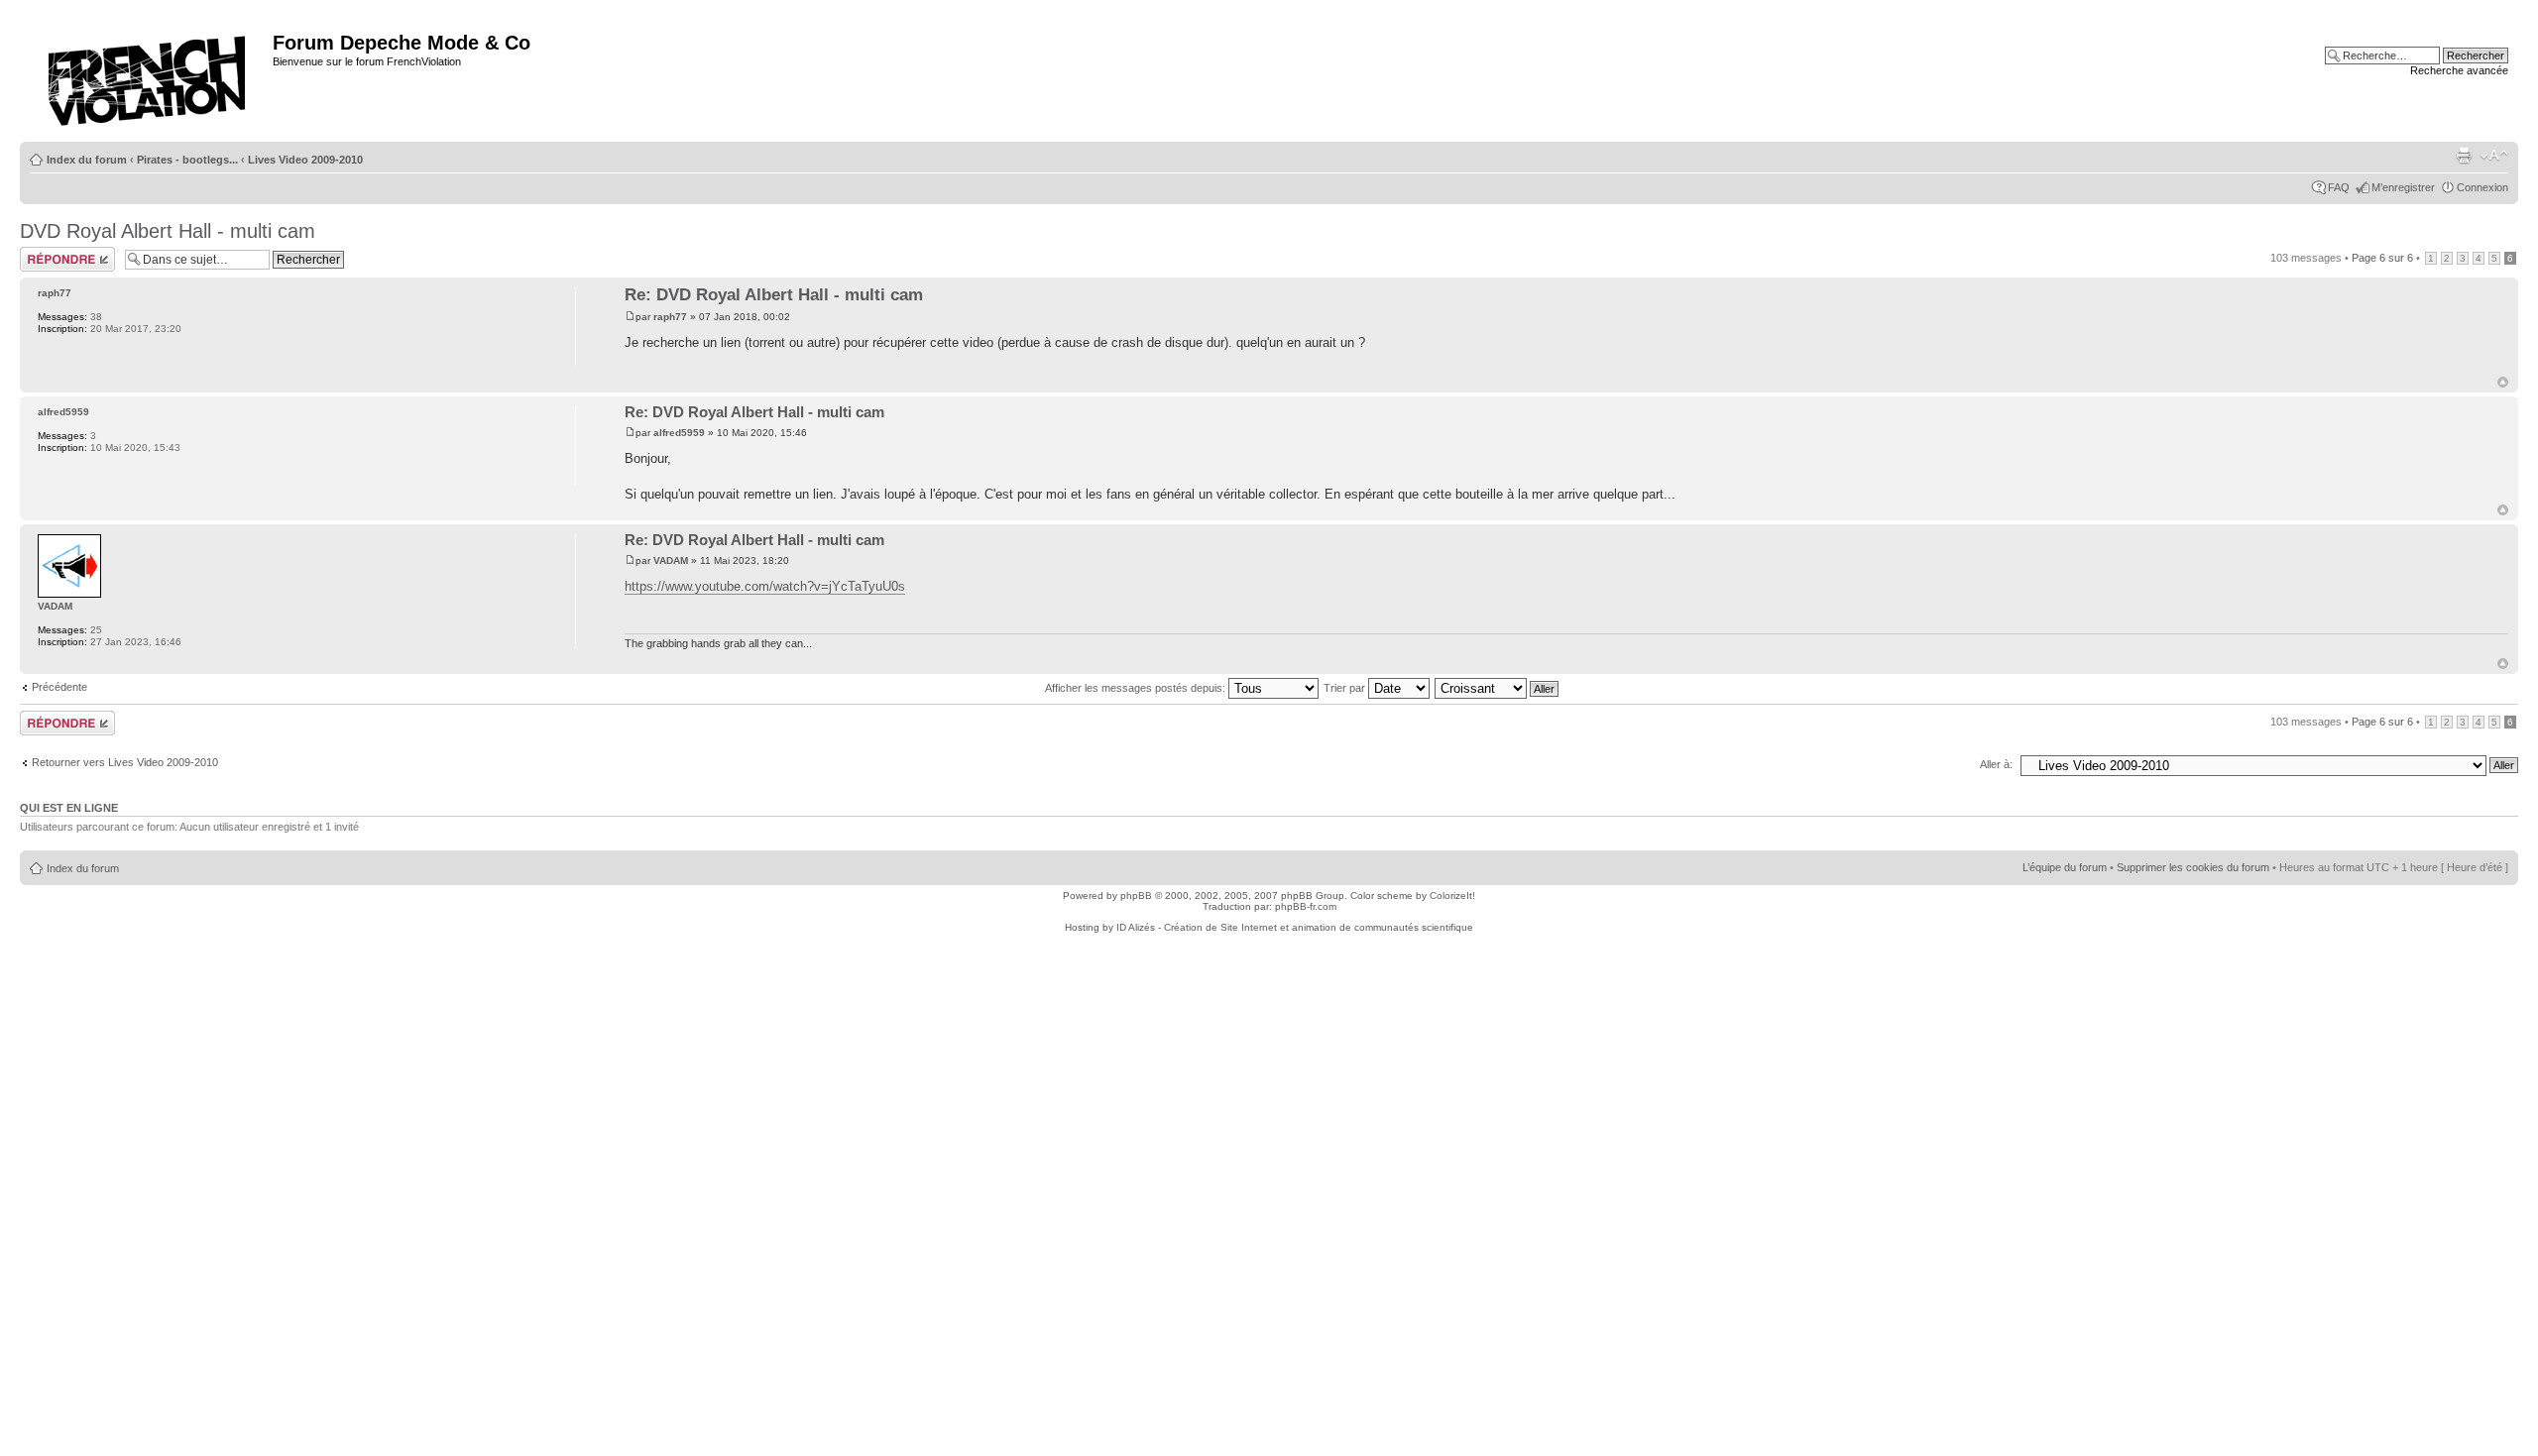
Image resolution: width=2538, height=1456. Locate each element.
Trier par (1346, 688)
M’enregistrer (2403, 187)
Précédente (59, 687)
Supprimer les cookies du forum (2193, 867)
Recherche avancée (2459, 70)
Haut (2503, 382)
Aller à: (1996, 764)
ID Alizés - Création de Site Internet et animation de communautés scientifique (1295, 927)
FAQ (2339, 187)
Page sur (2382, 258)
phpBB (1136, 896)
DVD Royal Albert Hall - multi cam (168, 231)
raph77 (670, 317)
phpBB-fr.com (1306, 906)
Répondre (44, 253)
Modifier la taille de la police (2494, 156)
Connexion (2482, 187)
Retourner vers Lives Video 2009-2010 (125, 762)
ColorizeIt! (1452, 896)
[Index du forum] (149, 75)
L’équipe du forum (2065, 867)
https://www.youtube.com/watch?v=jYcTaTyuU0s (765, 586)
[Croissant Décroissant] (1498, 688)
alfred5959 (679, 433)
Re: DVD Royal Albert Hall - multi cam (774, 295)
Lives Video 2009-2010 (305, 160)
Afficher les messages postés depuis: (1137, 688)
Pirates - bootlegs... (187, 160)
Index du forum (87, 160)
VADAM (671, 560)
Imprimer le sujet (2464, 156)
